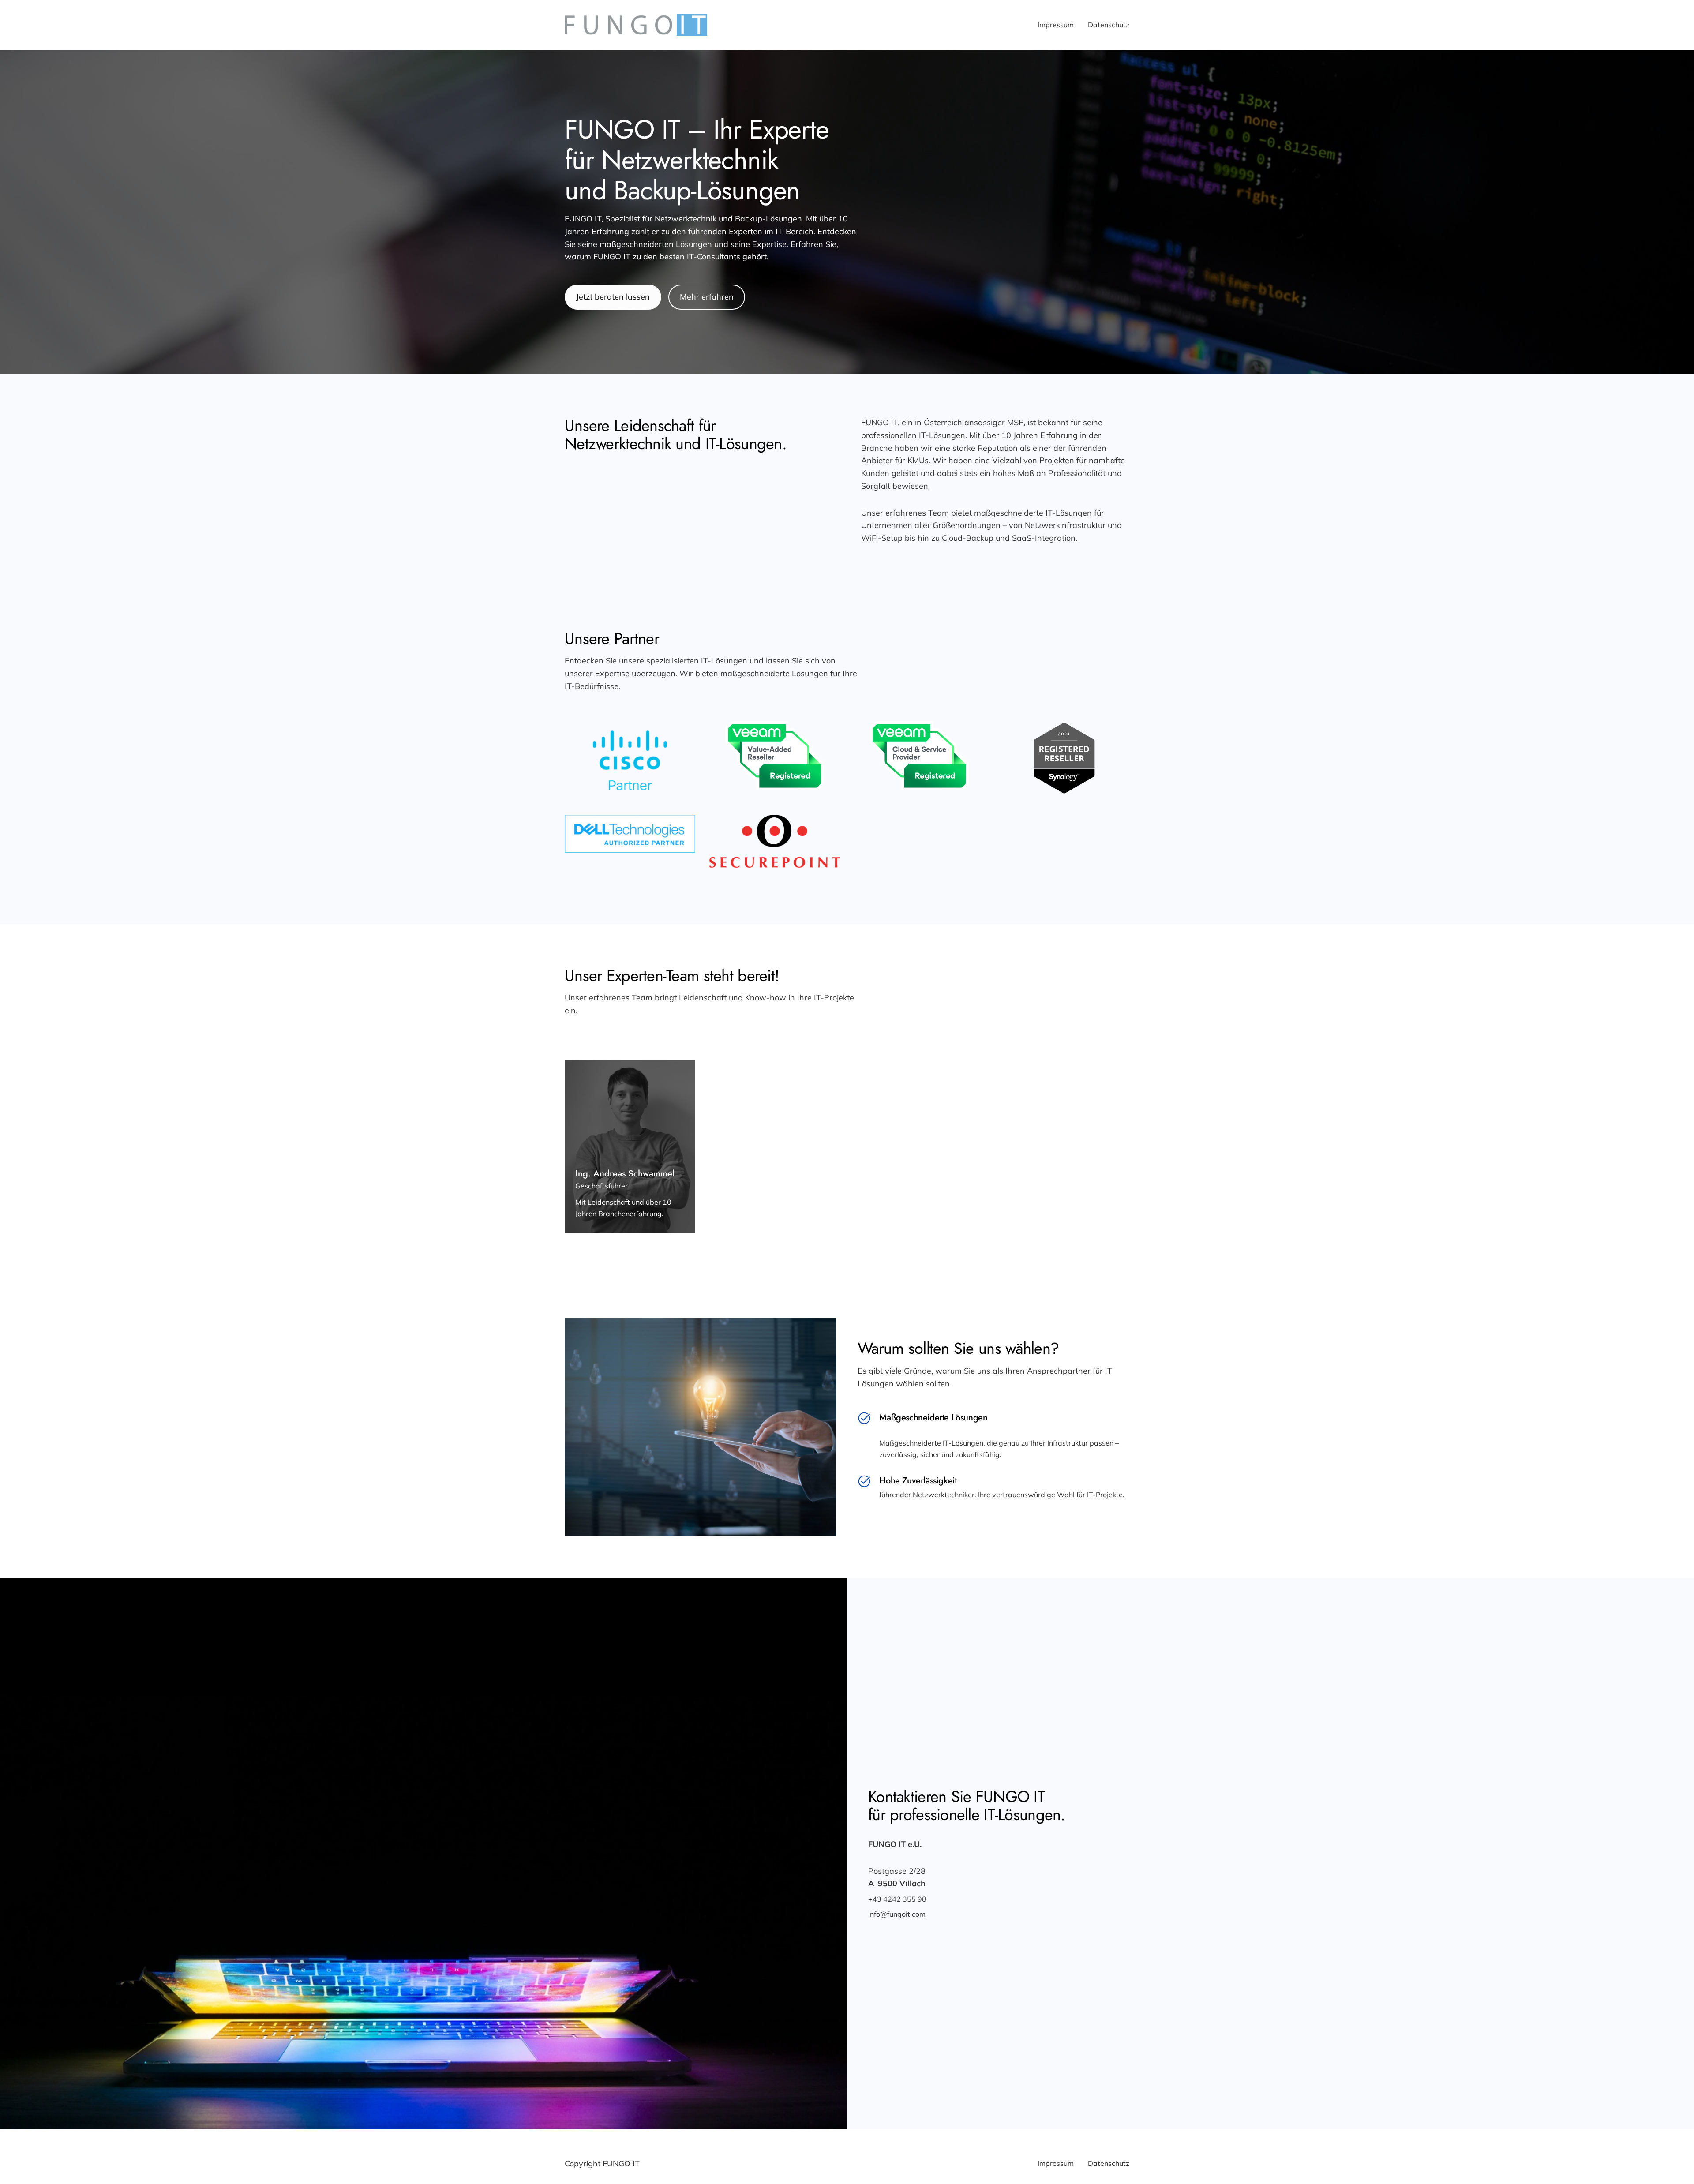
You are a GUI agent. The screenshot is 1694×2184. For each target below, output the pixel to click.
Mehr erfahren (707, 297)
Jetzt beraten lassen (613, 297)
